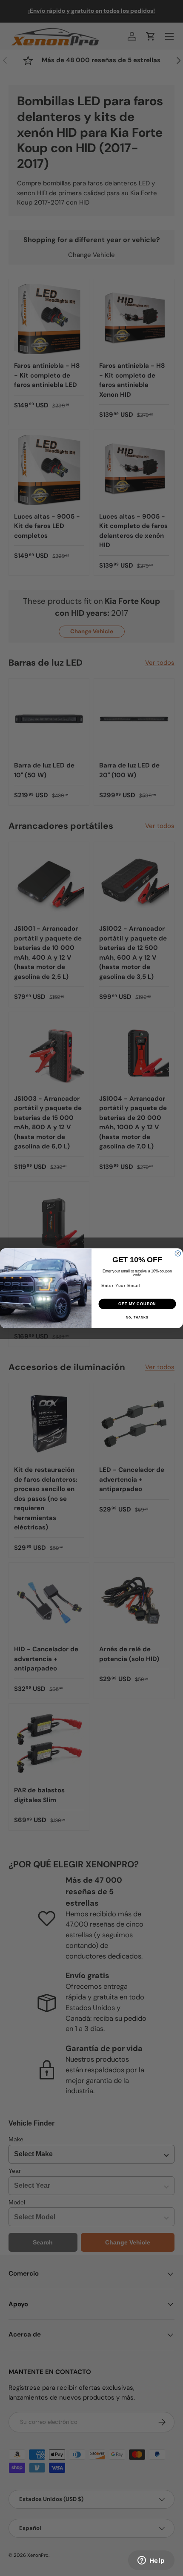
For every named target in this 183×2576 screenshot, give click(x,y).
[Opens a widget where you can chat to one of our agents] (151, 2561)
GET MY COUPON (137, 1303)
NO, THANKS (137, 1317)
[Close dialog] (178, 1253)
